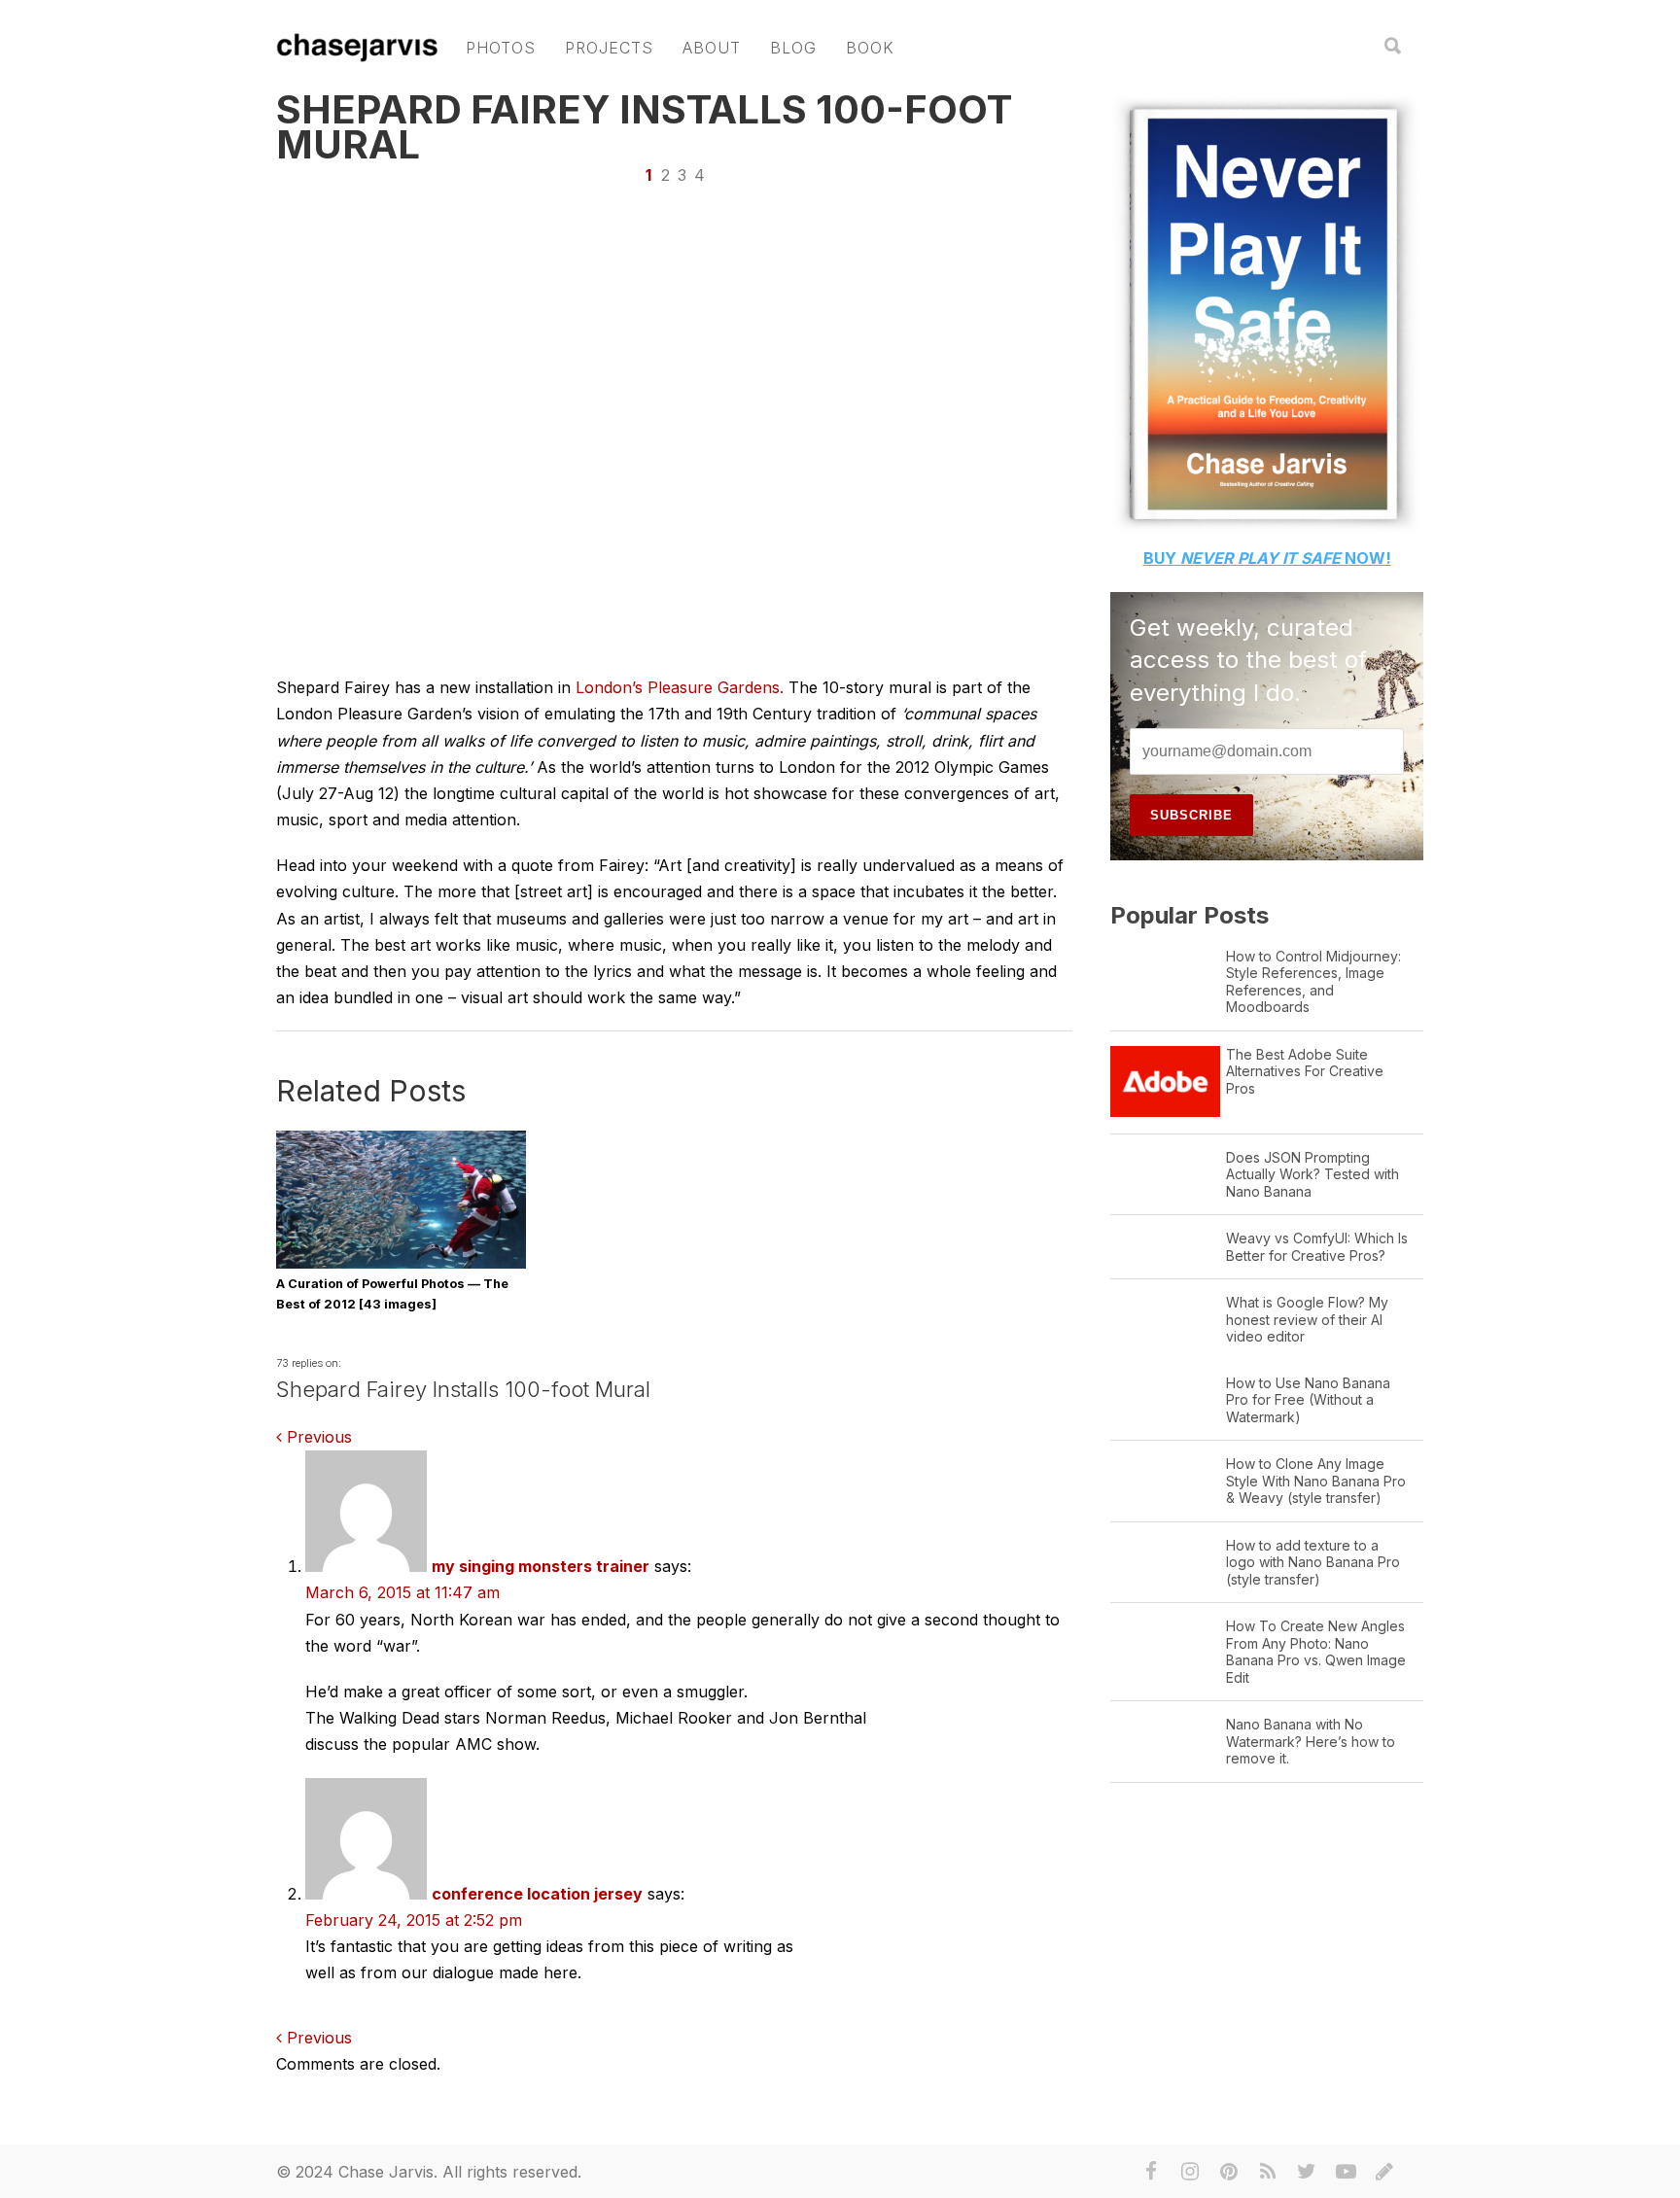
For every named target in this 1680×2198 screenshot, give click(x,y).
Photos (501, 48)
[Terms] (1384, 2172)
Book (870, 48)
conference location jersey (537, 1894)
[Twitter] (1307, 2172)
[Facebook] (1151, 2172)
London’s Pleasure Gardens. (682, 687)
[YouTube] (1346, 2172)
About (712, 48)
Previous (317, 1437)
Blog (793, 48)
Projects (609, 48)
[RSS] (1268, 2172)
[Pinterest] (1229, 2172)
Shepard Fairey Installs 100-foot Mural (644, 127)
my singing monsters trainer (541, 1566)
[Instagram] (1190, 2172)
